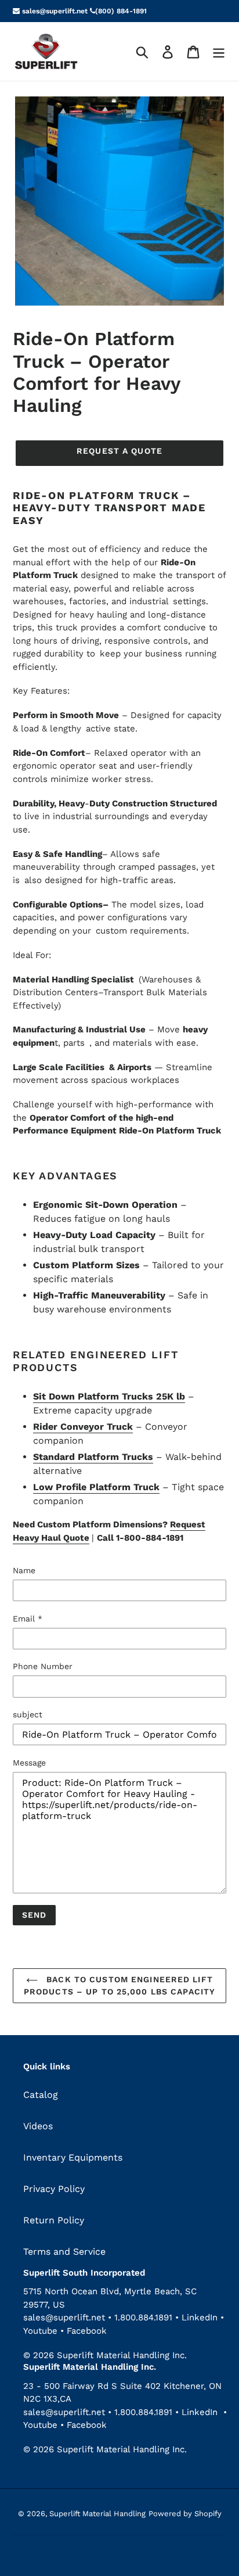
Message (29, 1763)
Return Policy (54, 2220)
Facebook (87, 2331)
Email (28, 1619)
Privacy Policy (54, 2189)
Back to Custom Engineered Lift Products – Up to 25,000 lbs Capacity (119, 1985)
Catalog (41, 2095)
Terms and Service (64, 2252)
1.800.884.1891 (143, 2317)
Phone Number (43, 1666)
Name (24, 1570)
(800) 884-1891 (121, 11)
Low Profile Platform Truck (96, 1487)
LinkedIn (200, 2317)
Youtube (42, 2331)
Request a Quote (119, 451)
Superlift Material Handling (97, 2514)
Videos (38, 2126)
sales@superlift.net (54, 11)
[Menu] (219, 51)
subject (28, 1714)
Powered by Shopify (185, 2514)
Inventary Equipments (73, 2157)
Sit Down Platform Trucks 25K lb (109, 1396)
